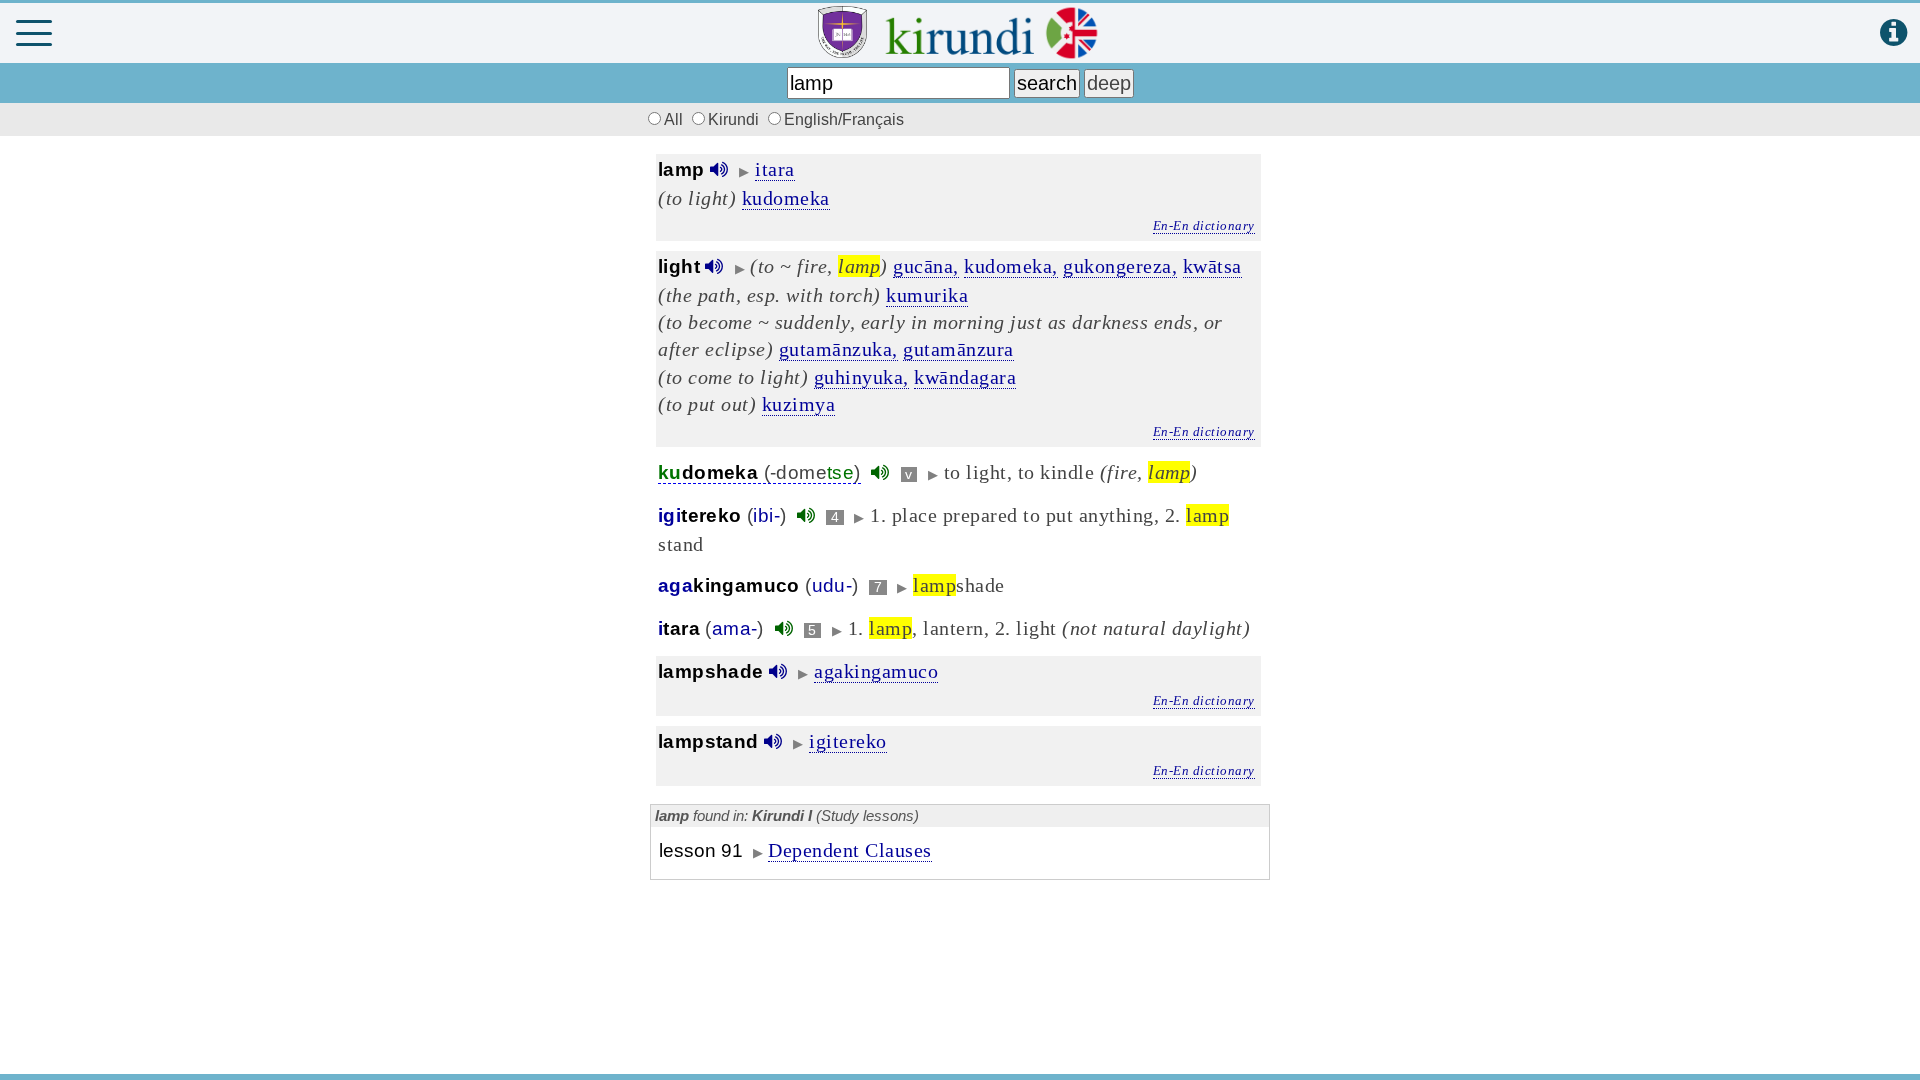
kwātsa (1212, 266)
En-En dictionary (1204, 225)
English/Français (844, 119)
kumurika (927, 295)
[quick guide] (1893, 33)
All (675, 119)
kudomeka (786, 198)
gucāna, (926, 266)
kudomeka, (1011, 266)
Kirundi (735, 119)
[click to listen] (719, 169)
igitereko (848, 741)
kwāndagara (965, 377)
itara (775, 169)
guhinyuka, (861, 377)
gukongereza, (1120, 266)
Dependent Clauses (850, 850)
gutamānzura (958, 349)
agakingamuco (876, 671)
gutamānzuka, (838, 349)
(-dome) (759, 472)
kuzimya (799, 404)
